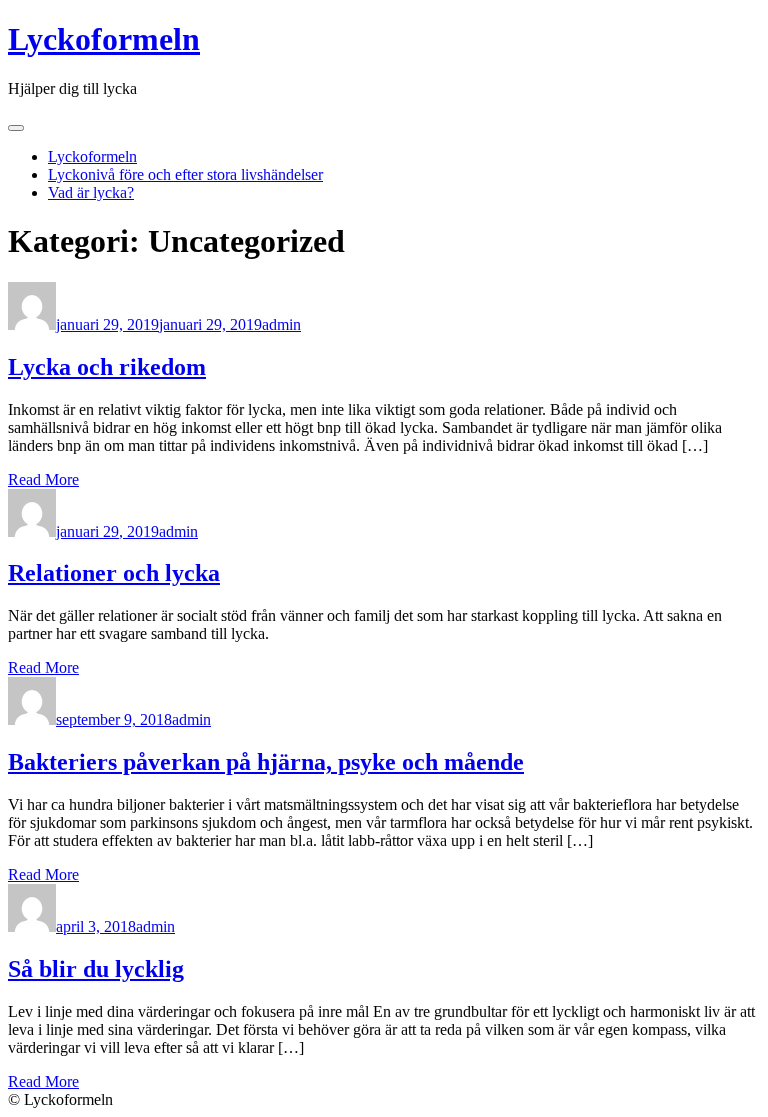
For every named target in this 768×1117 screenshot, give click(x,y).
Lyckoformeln (104, 39)
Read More (43, 479)
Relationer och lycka (114, 573)
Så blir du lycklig (96, 969)
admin (281, 324)
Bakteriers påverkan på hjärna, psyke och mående (266, 762)
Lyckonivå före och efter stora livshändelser (185, 174)
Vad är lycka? (91, 192)
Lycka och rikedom (107, 367)
